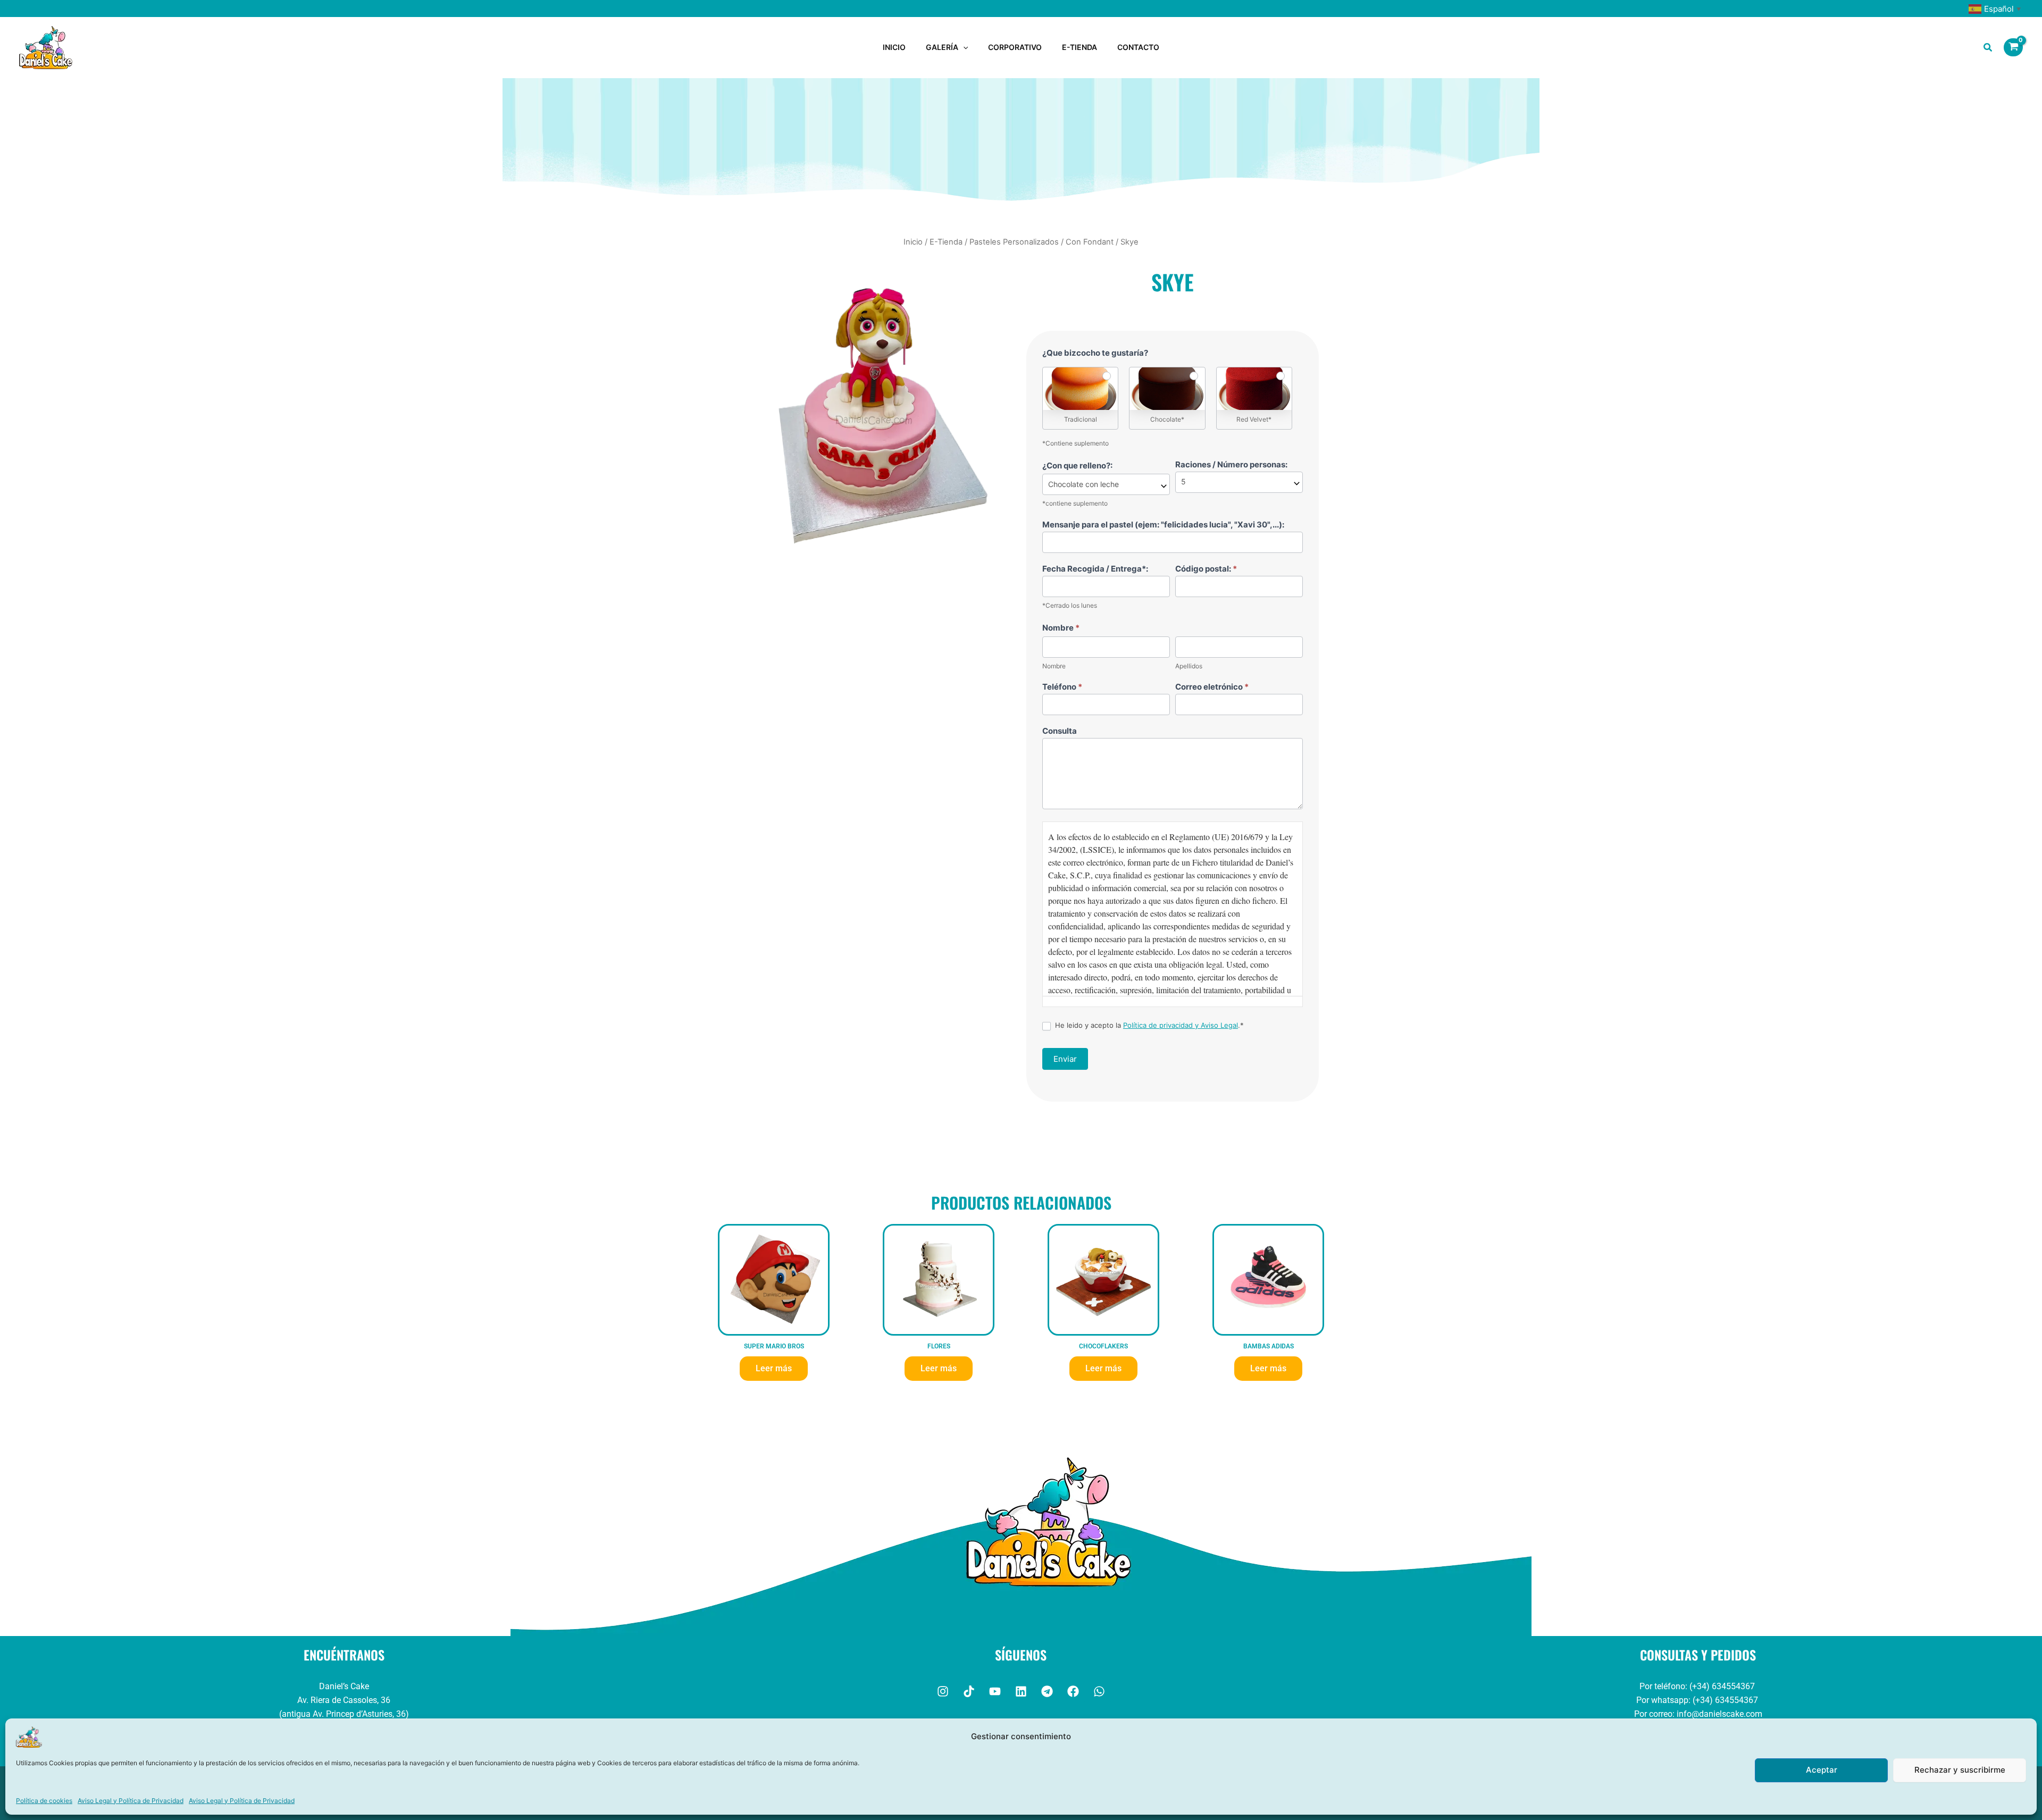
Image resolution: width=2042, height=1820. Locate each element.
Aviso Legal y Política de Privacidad (131, 1801)
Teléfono (1062, 687)
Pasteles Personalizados (1014, 242)
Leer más (774, 1368)
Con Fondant (1090, 242)
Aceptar (1822, 1770)
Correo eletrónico (1212, 687)
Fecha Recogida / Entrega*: (1095, 569)
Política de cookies (44, 1801)
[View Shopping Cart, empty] (2013, 47)
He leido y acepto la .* (1148, 1025)
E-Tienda (946, 242)
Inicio (913, 242)
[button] (963, 47)
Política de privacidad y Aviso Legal (1181, 1025)
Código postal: (1206, 569)
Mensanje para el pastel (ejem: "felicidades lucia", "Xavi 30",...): (1163, 525)
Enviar (1065, 1059)
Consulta (1060, 731)
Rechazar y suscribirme (1960, 1770)
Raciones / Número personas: (1231, 464)
